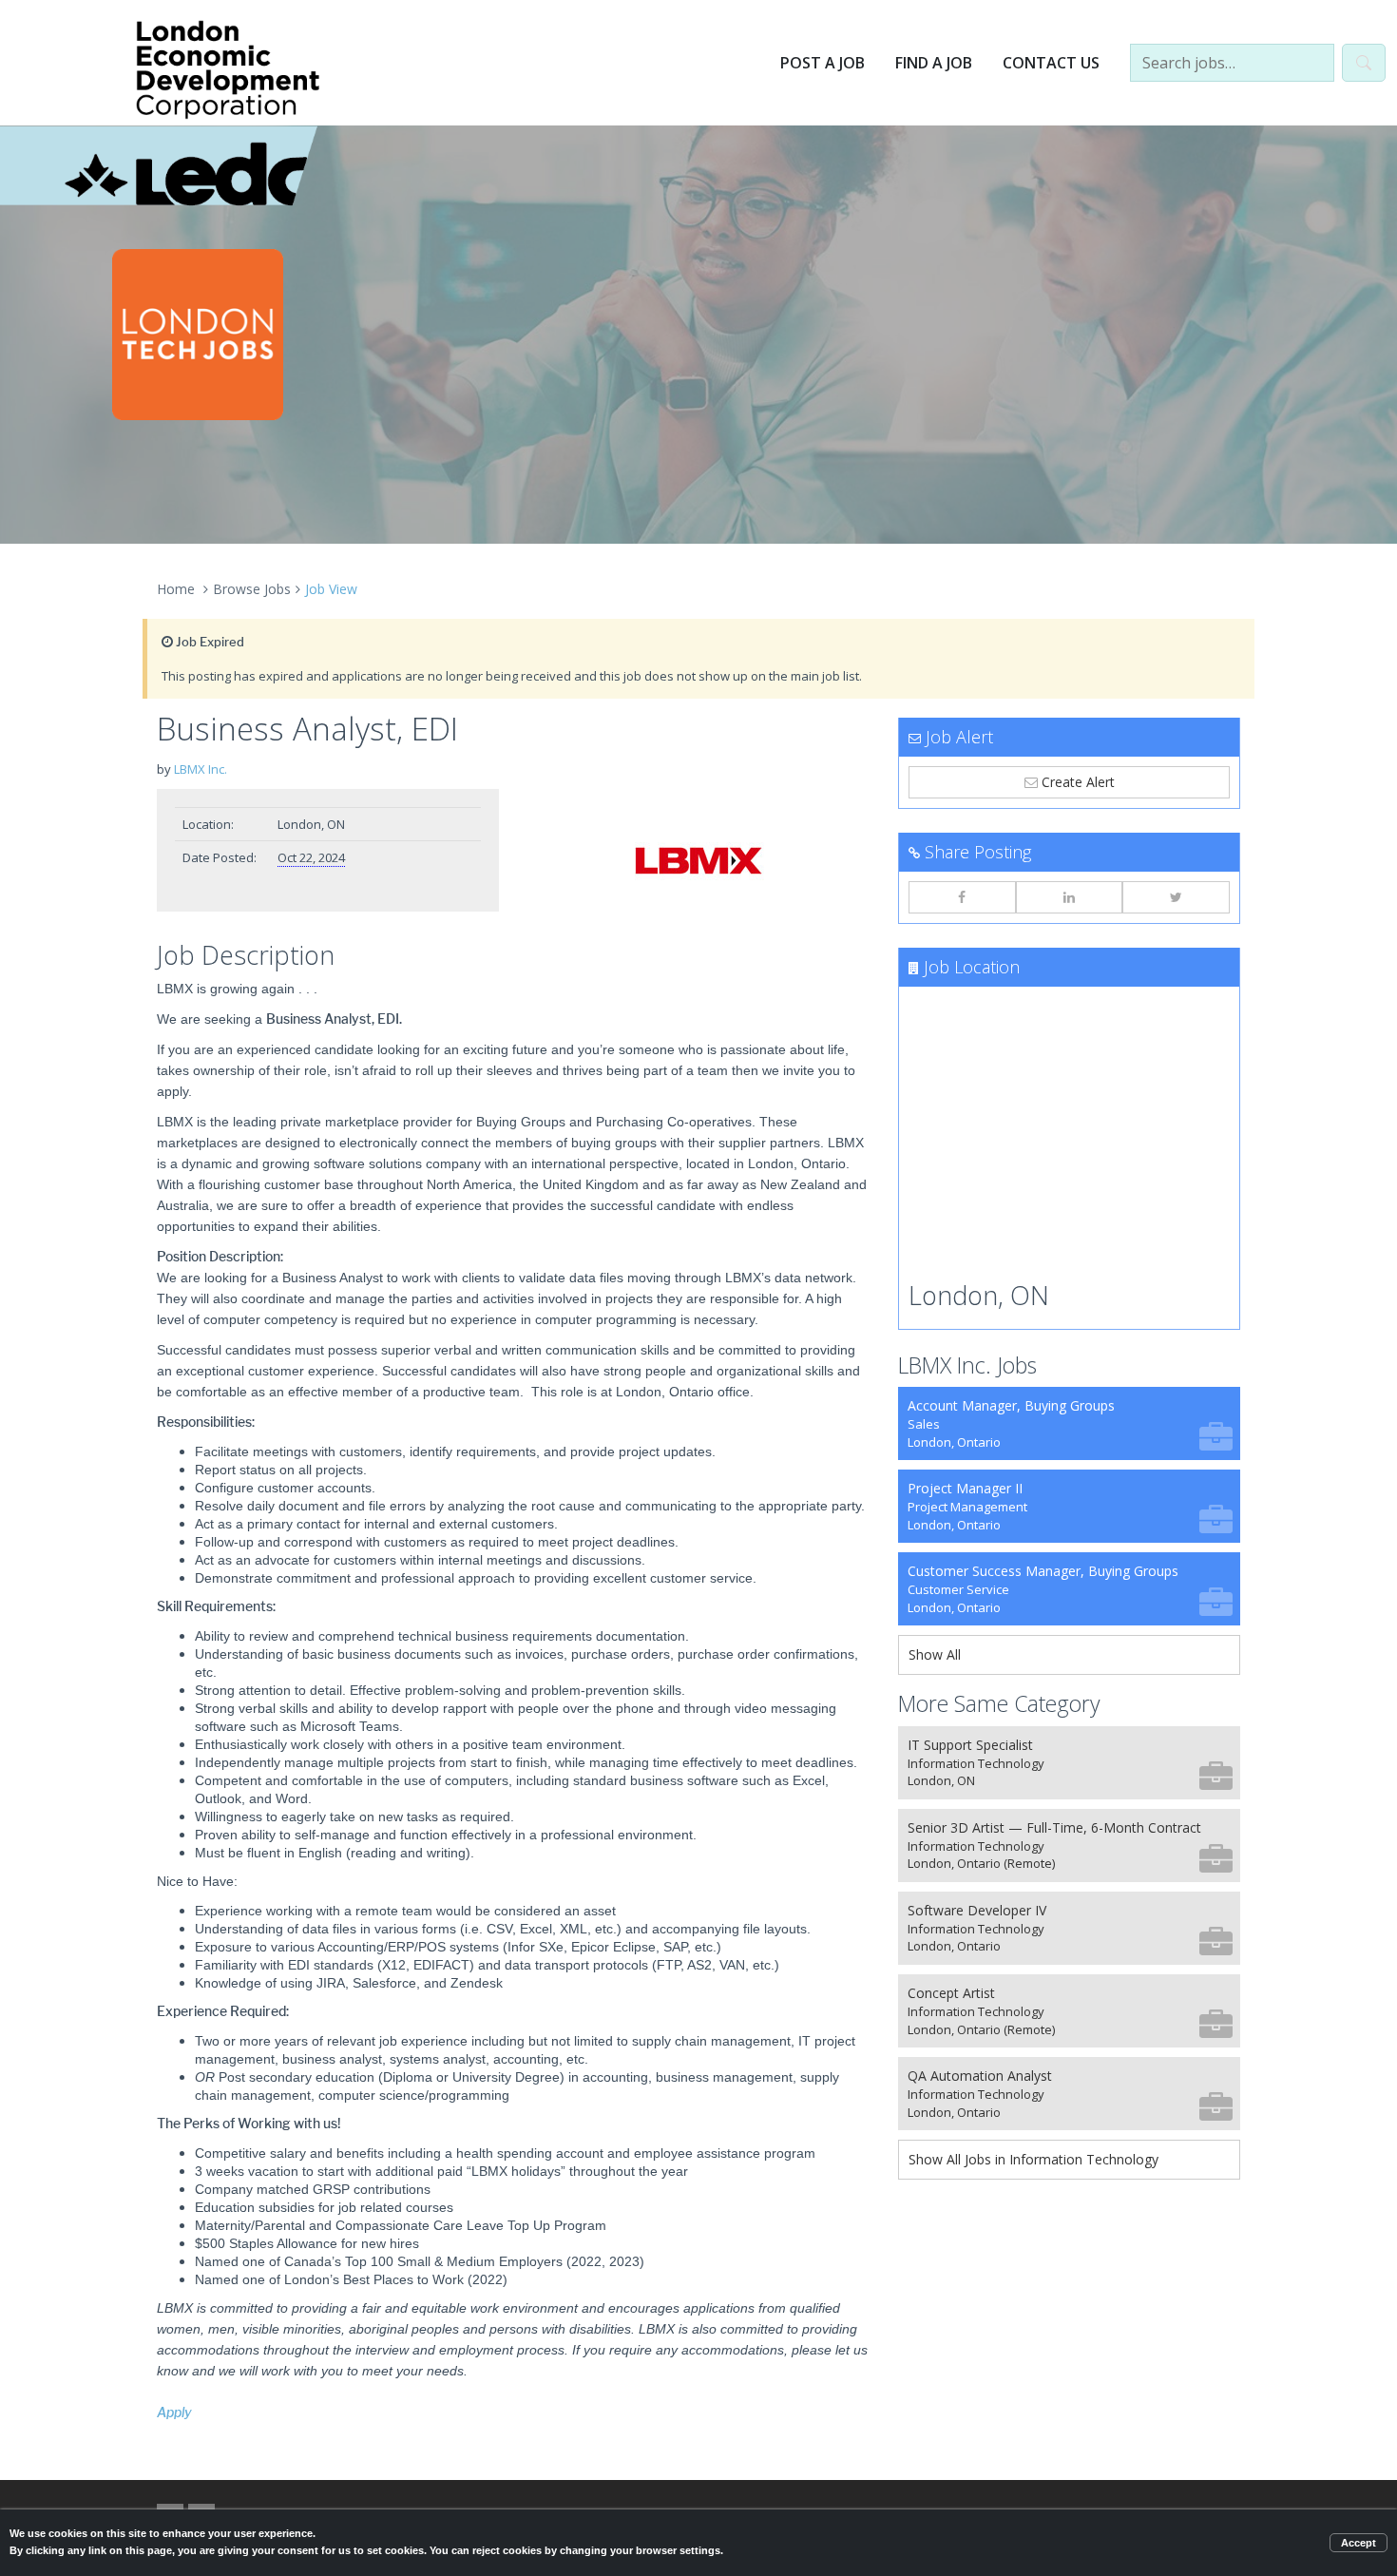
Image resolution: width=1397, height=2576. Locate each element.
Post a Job (823, 63)
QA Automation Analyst (980, 2094)
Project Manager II (967, 1506)
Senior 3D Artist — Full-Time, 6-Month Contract (1054, 1845)
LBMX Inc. (201, 769)
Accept (1359, 2543)
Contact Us (1051, 63)
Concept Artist (981, 2011)
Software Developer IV (977, 1928)
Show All (935, 1654)
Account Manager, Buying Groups (1011, 1423)
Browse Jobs (252, 589)
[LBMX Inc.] (698, 860)
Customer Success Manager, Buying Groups (1043, 1589)
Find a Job (934, 63)
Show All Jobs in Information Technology (1033, 2159)
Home (176, 589)
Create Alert (1076, 782)
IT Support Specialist (976, 1763)
